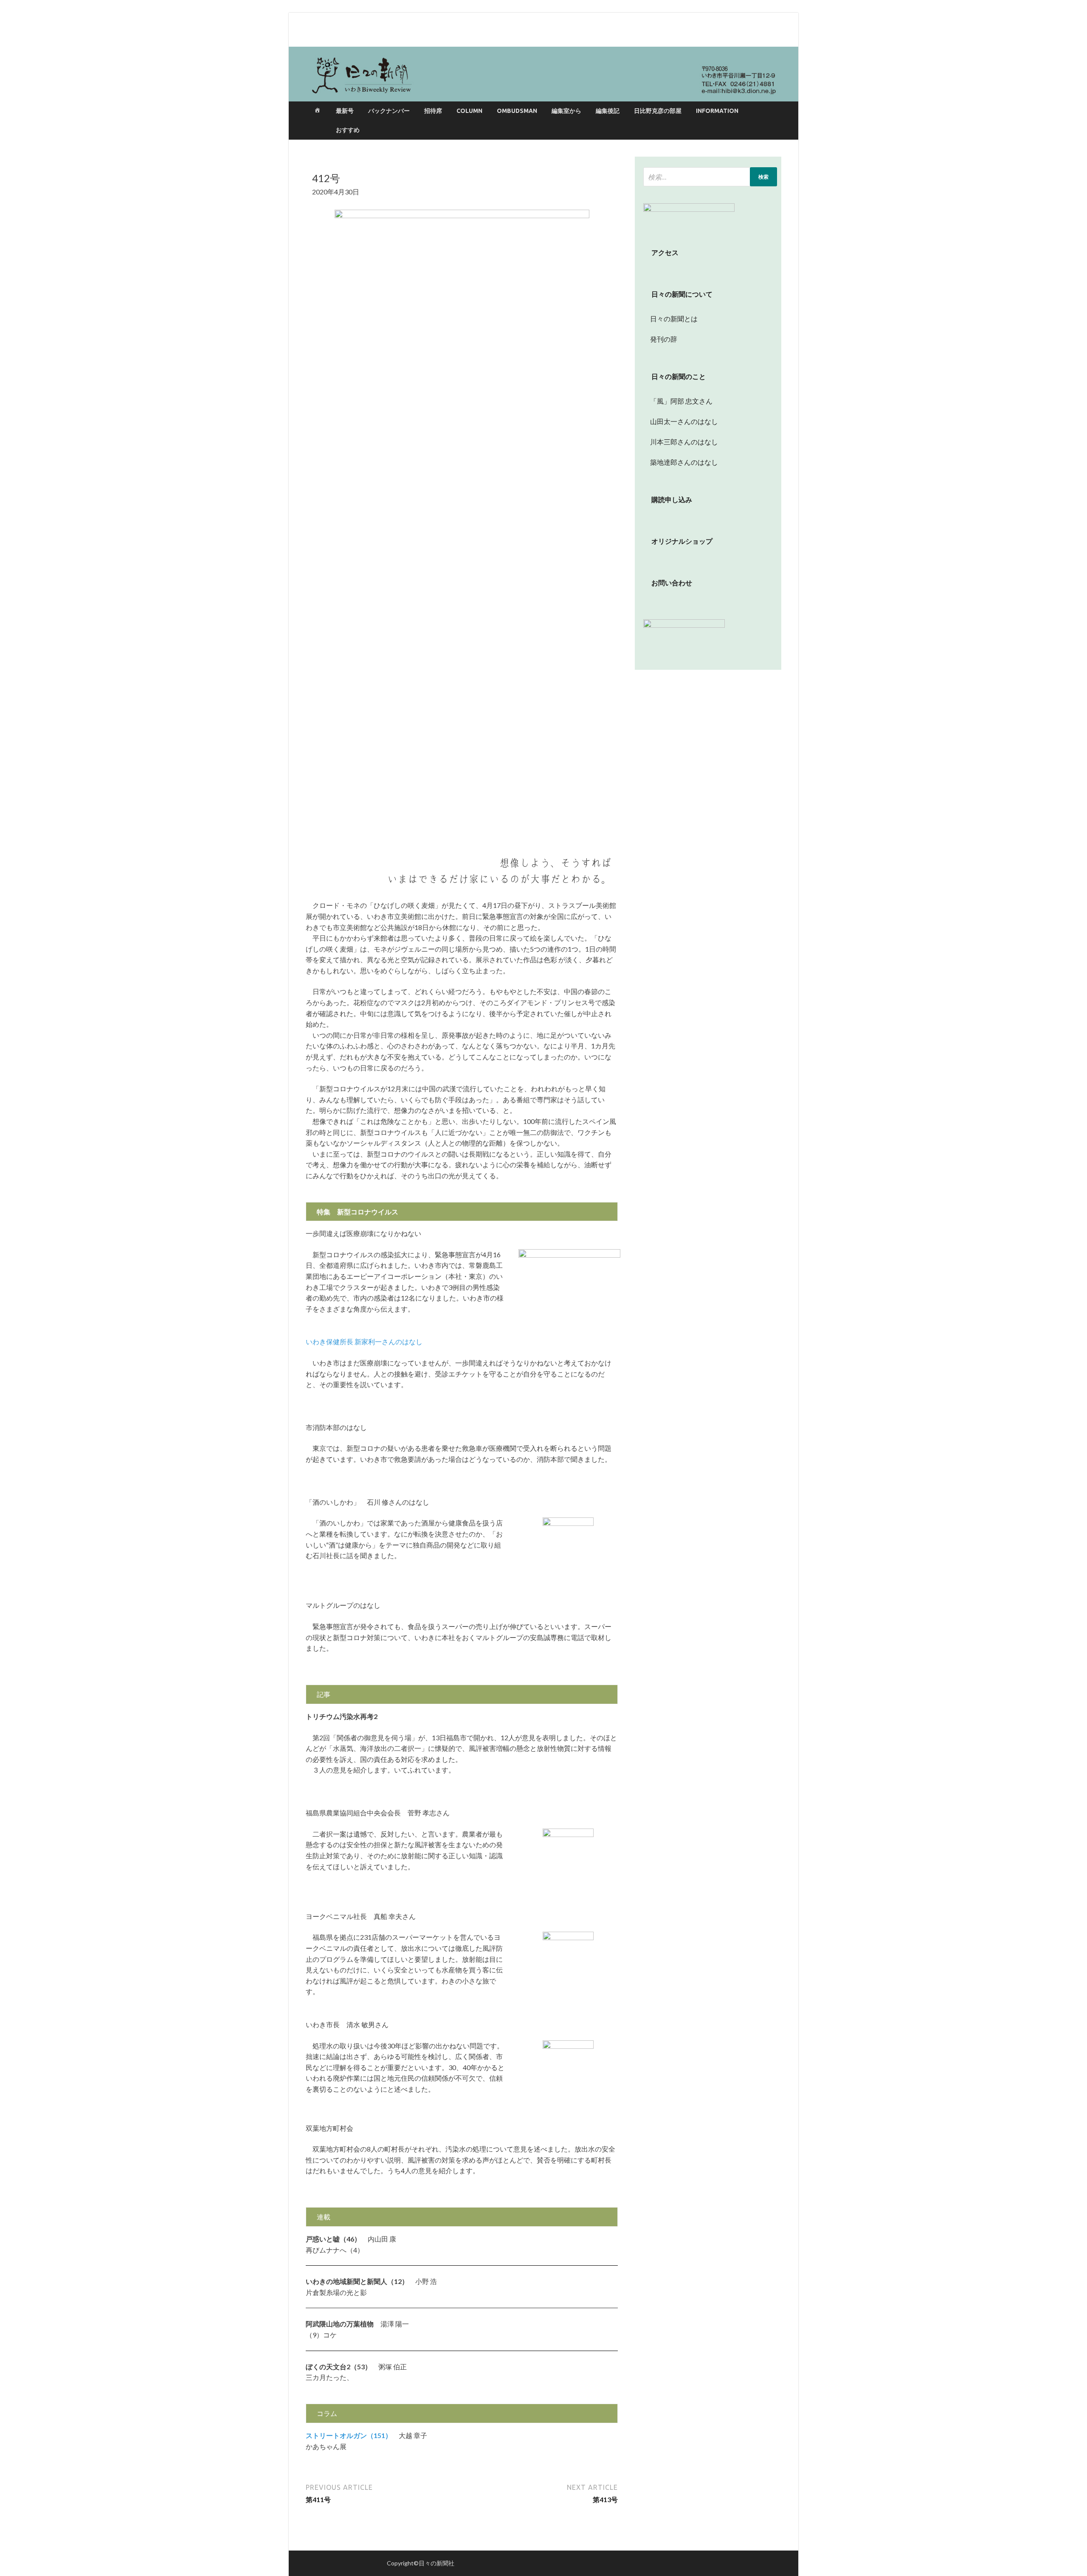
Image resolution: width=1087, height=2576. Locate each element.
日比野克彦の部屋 (658, 111)
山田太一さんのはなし (681, 421)
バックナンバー (389, 111)
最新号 (345, 111)
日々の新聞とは (670, 319)
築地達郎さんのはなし (681, 462)
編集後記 (608, 111)
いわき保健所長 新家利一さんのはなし (364, 1341)
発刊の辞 (664, 339)
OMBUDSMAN (517, 111)
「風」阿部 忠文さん (678, 401)
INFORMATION (717, 111)
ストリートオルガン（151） (349, 2435)
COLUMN (469, 111)
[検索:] (710, 177)
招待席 (433, 111)
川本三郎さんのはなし (681, 442)
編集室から (566, 111)
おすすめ (348, 130)
